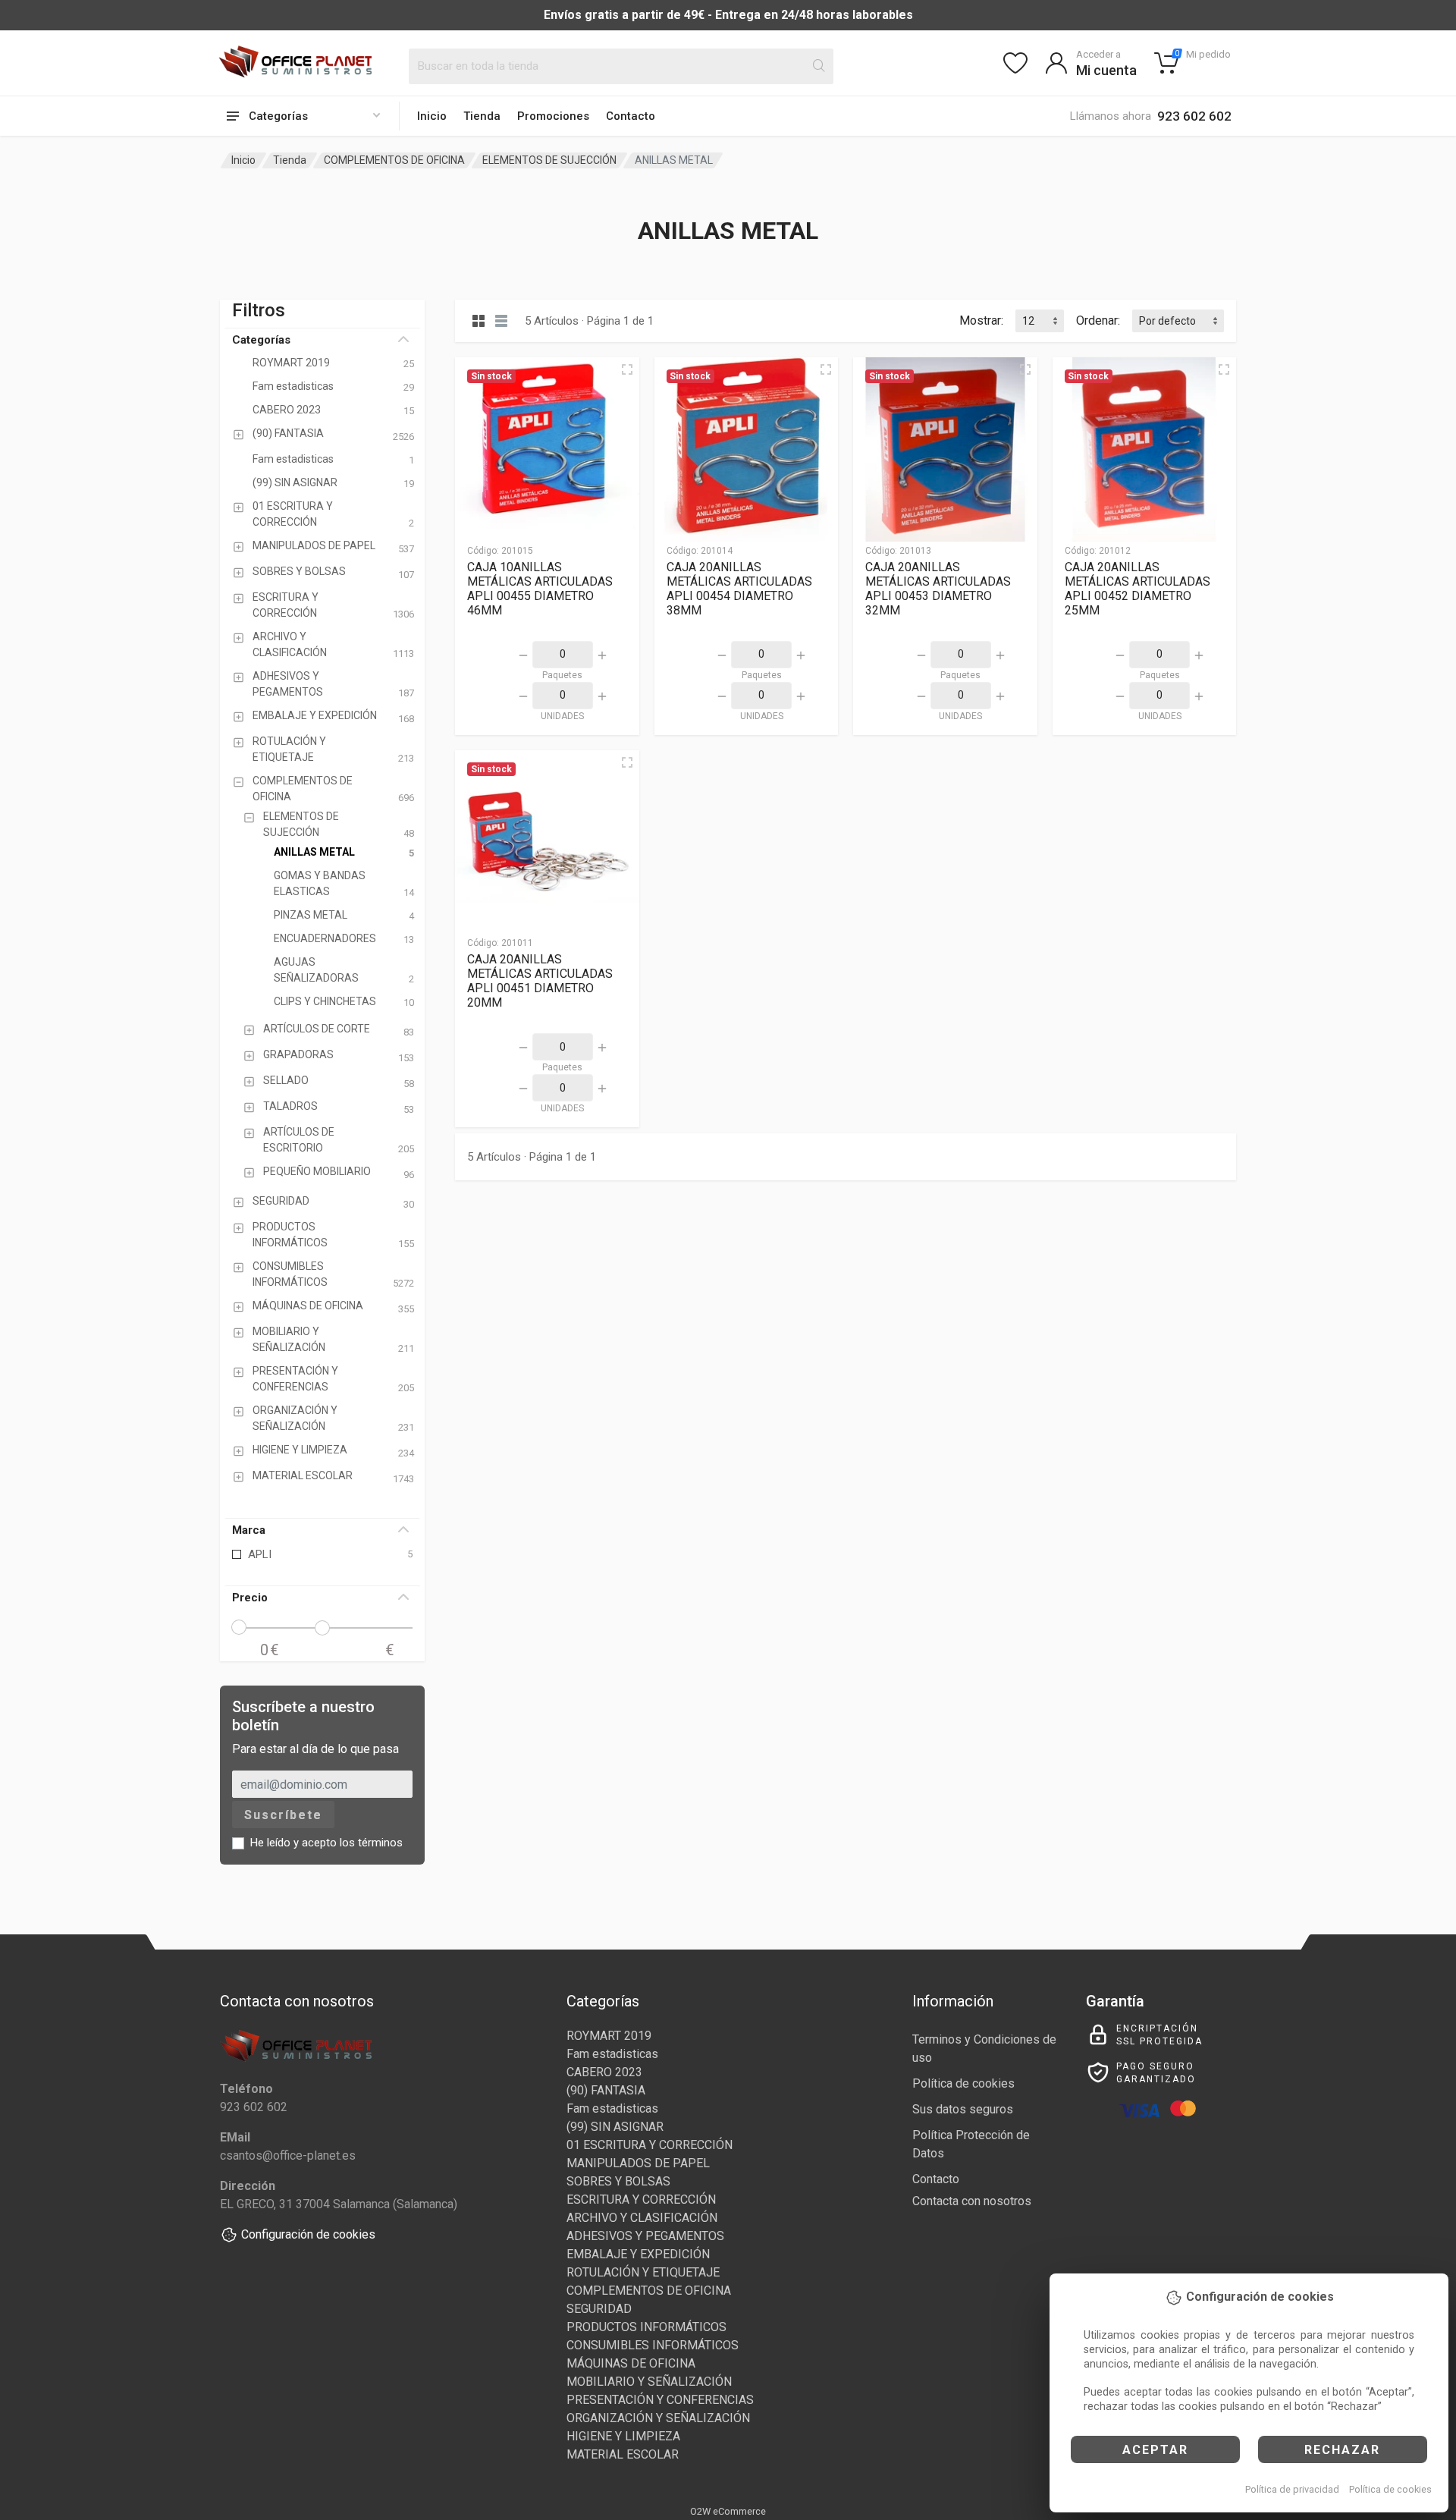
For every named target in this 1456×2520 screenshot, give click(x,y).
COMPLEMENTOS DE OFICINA (394, 160)
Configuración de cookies (308, 2234)
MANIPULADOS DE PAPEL (638, 2163)
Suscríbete (283, 1815)
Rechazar (1342, 2450)
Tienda (482, 116)
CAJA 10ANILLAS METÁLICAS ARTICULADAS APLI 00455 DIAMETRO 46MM (540, 589)
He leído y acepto (326, 1843)
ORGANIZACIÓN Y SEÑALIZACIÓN (658, 2418)
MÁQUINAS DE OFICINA (631, 2363)
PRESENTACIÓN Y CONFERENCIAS (660, 2400)
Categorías (261, 340)
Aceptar (1155, 2450)
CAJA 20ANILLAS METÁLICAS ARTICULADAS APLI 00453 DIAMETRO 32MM (938, 589)
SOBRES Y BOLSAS (618, 2181)
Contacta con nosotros (972, 2201)
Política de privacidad (1292, 2489)
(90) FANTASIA (606, 2090)
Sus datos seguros (963, 2109)
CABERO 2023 (604, 2072)
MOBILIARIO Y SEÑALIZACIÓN (649, 2382)
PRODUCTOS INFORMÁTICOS (646, 2327)
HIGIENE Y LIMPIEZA (623, 2436)
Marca (249, 1530)
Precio (250, 1598)
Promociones (553, 116)
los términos (371, 1843)
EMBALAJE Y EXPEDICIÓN (638, 2254)
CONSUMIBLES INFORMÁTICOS (653, 2345)
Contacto (631, 116)
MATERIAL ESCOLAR (623, 2454)
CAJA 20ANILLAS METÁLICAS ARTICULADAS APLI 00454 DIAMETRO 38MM (739, 589)
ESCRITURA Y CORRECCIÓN (641, 2200)
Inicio (432, 116)
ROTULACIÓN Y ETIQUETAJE (643, 2272)
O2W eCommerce (728, 2511)
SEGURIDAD (599, 2309)
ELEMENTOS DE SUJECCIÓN (549, 160)
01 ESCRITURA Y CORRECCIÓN (650, 2145)
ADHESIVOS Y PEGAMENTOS (645, 2236)
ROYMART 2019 (609, 2036)
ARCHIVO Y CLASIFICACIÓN (642, 2218)
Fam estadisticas (612, 2054)
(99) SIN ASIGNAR (615, 2127)
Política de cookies (1390, 2489)
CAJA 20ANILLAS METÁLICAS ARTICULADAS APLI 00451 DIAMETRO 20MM (540, 981)
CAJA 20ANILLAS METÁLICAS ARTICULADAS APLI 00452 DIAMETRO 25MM (1137, 589)
